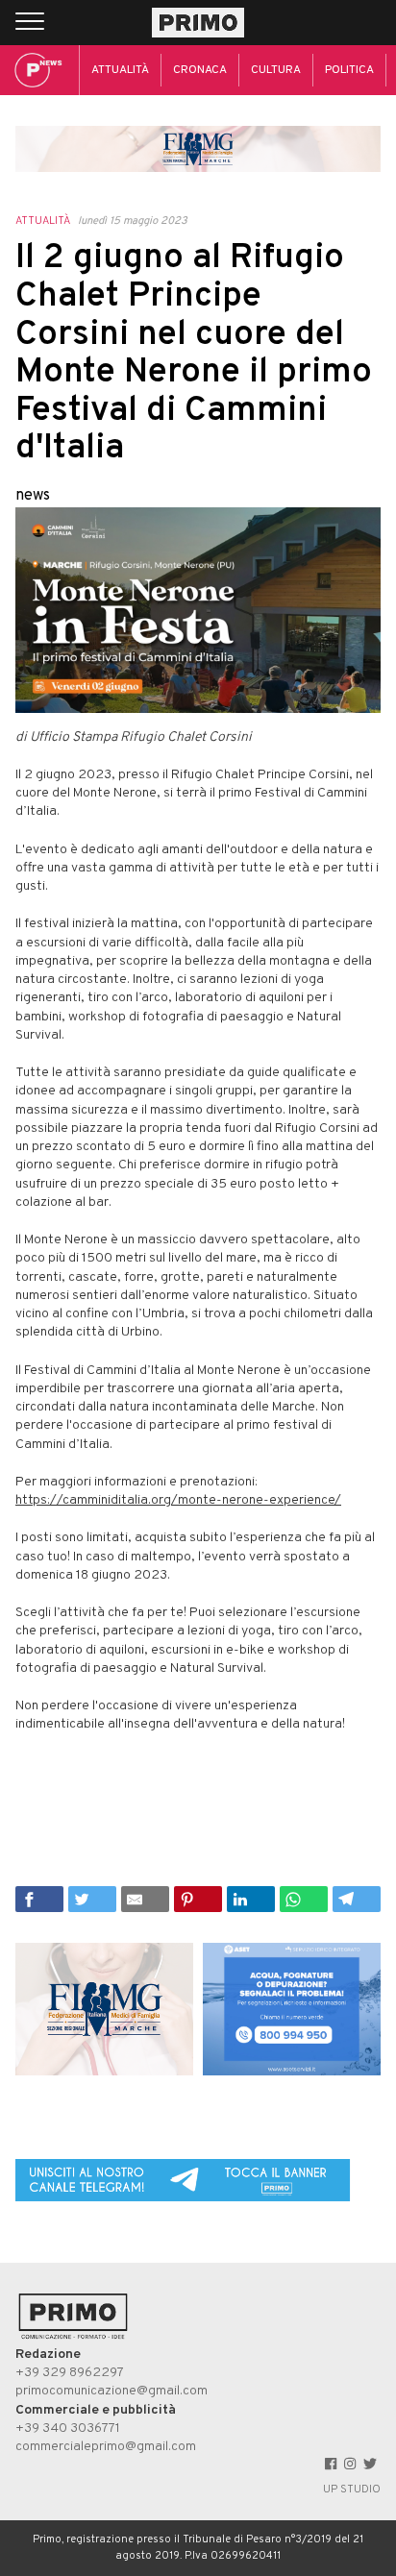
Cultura (276, 70)
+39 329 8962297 (70, 2373)
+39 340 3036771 (68, 2429)
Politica (349, 70)
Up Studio (352, 2490)
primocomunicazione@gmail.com (111, 2391)
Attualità (120, 70)
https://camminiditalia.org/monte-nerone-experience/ (178, 1500)
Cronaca (200, 70)
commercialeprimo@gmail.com (106, 2447)
